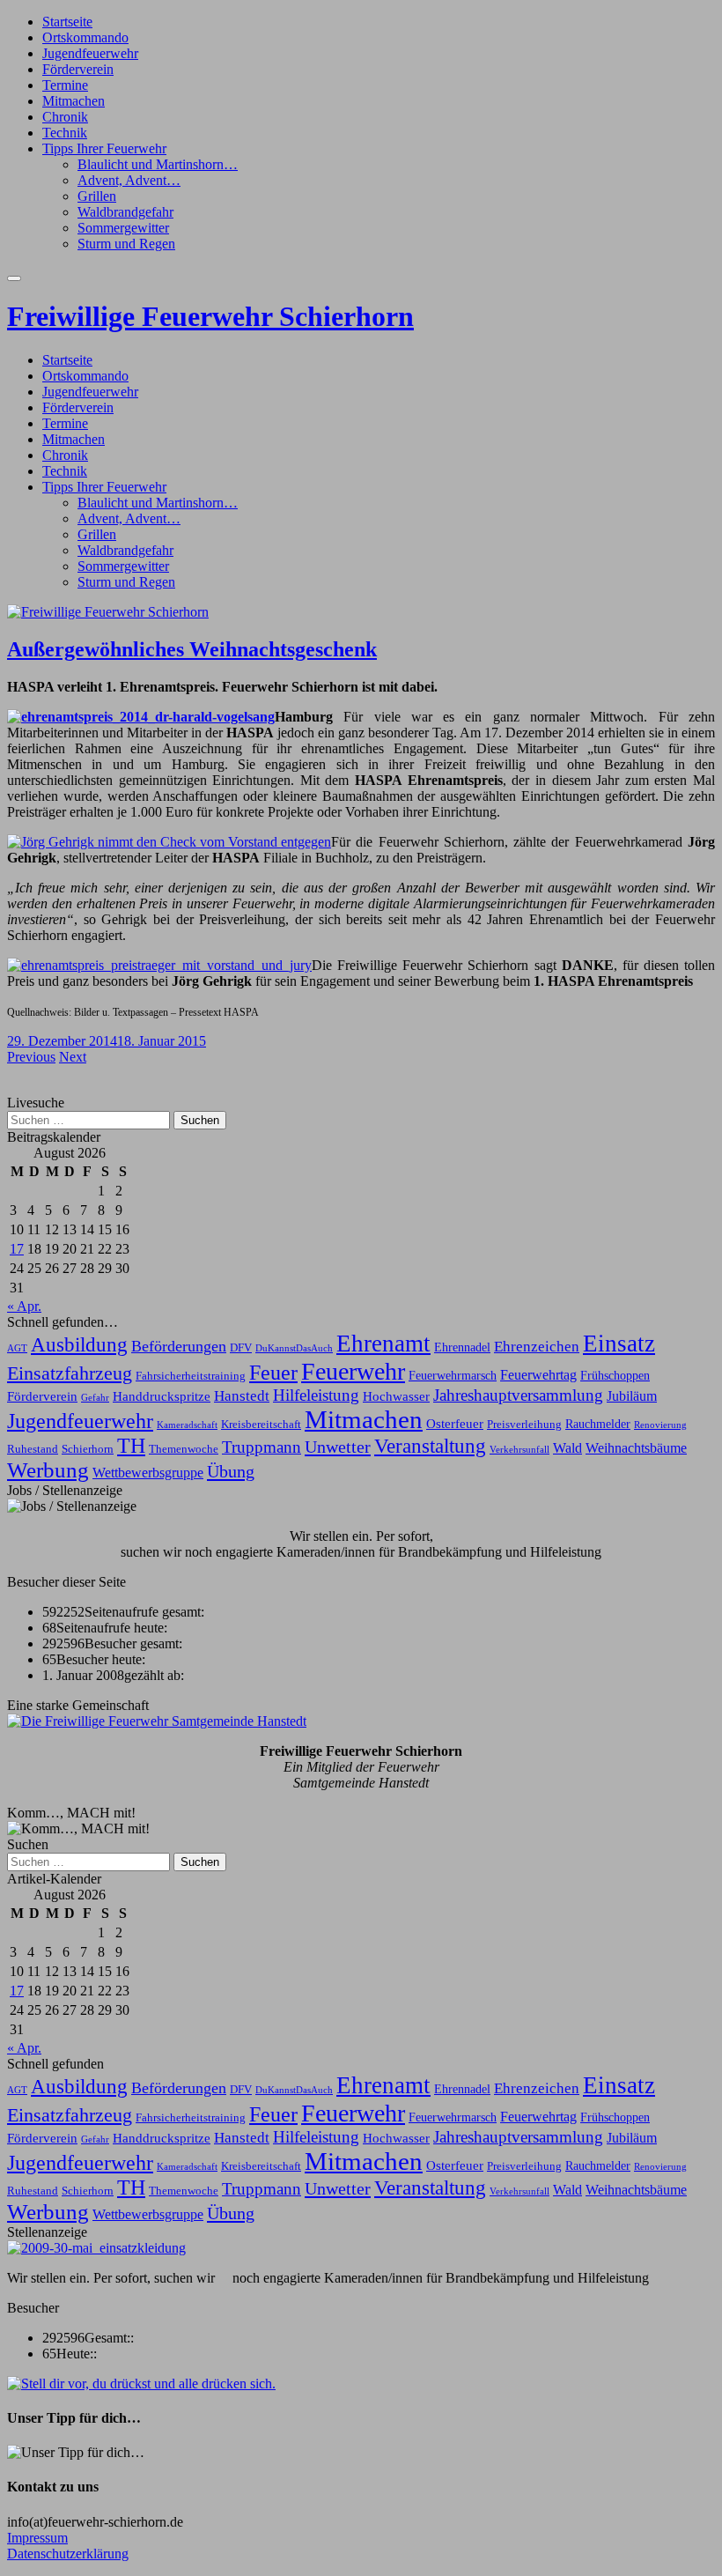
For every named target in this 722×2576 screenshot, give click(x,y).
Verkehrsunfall (519, 1450)
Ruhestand (33, 1449)
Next (73, 1057)
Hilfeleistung (316, 1395)
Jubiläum (632, 1396)
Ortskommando (85, 37)
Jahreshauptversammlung (518, 1395)
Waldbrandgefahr (125, 212)
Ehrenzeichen (537, 1346)
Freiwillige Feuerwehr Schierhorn (210, 316)
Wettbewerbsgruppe (148, 1473)
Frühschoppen (615, 1375)
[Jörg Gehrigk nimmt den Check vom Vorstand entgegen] (169, 842)
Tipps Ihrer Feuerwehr (104, 148)
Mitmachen (74, 101)
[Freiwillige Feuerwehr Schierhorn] (108, 612)
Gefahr (95, 1398)
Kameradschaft (187, 1425)
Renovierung (660, 1425)
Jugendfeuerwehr (90, 53)
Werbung (48, 1470)
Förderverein (78, 69)
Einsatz (619, 1344)
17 (17, 1249)
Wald (567, 1448)
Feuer (273, 1372)
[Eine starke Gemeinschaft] (157, 1721)
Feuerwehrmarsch (453, 1375)
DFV (241, 1348)
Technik (65, 133)
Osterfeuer (455, 1423)
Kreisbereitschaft (261, 1425)
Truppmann (262, 1447)
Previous (31, 1057)
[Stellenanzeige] (96, 2248)
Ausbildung (79, 1345)
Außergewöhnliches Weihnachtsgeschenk (192, 649)
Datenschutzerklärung (68, 2554)
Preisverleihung (524, 1425)
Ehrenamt (383, 1344)
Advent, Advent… (129, 180)
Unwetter (338, 1447)
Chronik (65, 117)
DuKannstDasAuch (294, 1348)
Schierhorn (88, 1449)
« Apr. (24, 1306)
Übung (231, 1471)
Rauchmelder (598, 1424)
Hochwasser (396, 1396)
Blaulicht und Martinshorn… (158, 164)
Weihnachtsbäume (636, 1448)
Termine (65, 85)
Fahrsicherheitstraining (191, 1376)
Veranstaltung (430, 1446)
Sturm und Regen (126, 244)
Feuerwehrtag (538, 1375)
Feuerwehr (353, 1371)
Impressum (37, 2538)
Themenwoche (184, 1449)
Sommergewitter (123, 228)
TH (131, 1446)
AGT (17, 1348)
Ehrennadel (462, 1347)
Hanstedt (242, 1395)
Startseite (67, 22)
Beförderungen (179, 1346)
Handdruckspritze (162, 1396)
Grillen (97, 196)
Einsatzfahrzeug (70, 1373)
